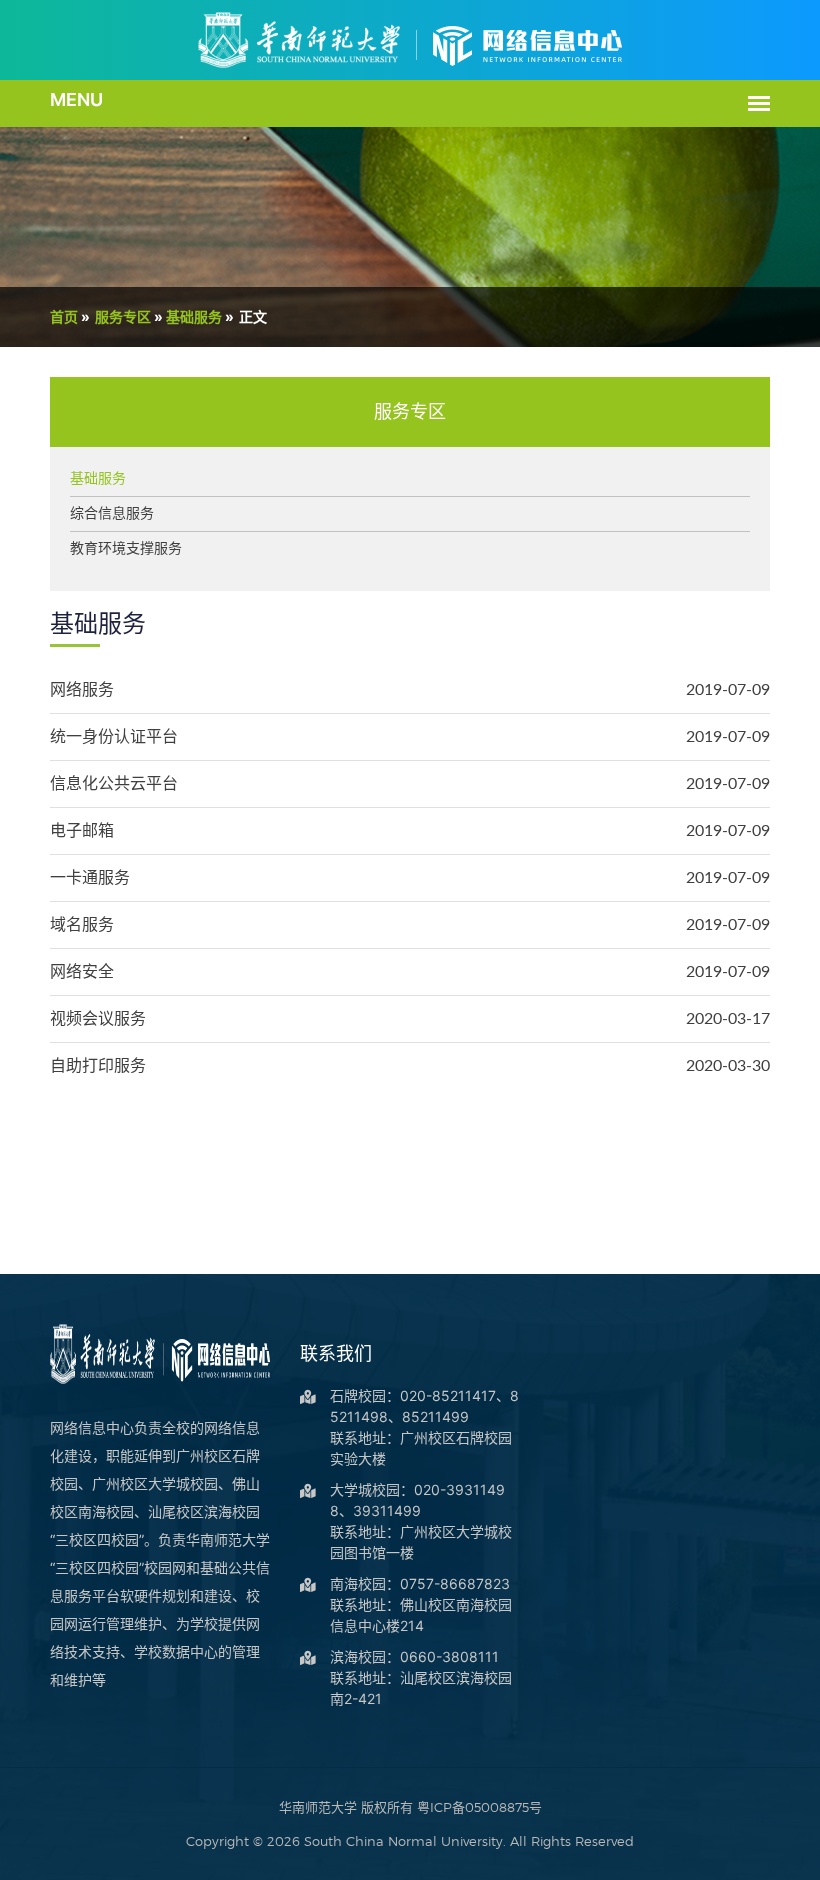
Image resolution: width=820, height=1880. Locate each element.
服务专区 (123, 316)
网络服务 (82, 690)
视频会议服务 (98, 1019)
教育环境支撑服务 (126, 549)
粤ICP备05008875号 (479, 1807)
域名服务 (82, 925)
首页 (64, 316)
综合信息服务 (112, 514)
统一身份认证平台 (114, 737)
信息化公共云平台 (114, 784)
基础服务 (194, 316)
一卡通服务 (90, 878)
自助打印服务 (98, 1066)
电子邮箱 (82, 831)
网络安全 (82, 972)
